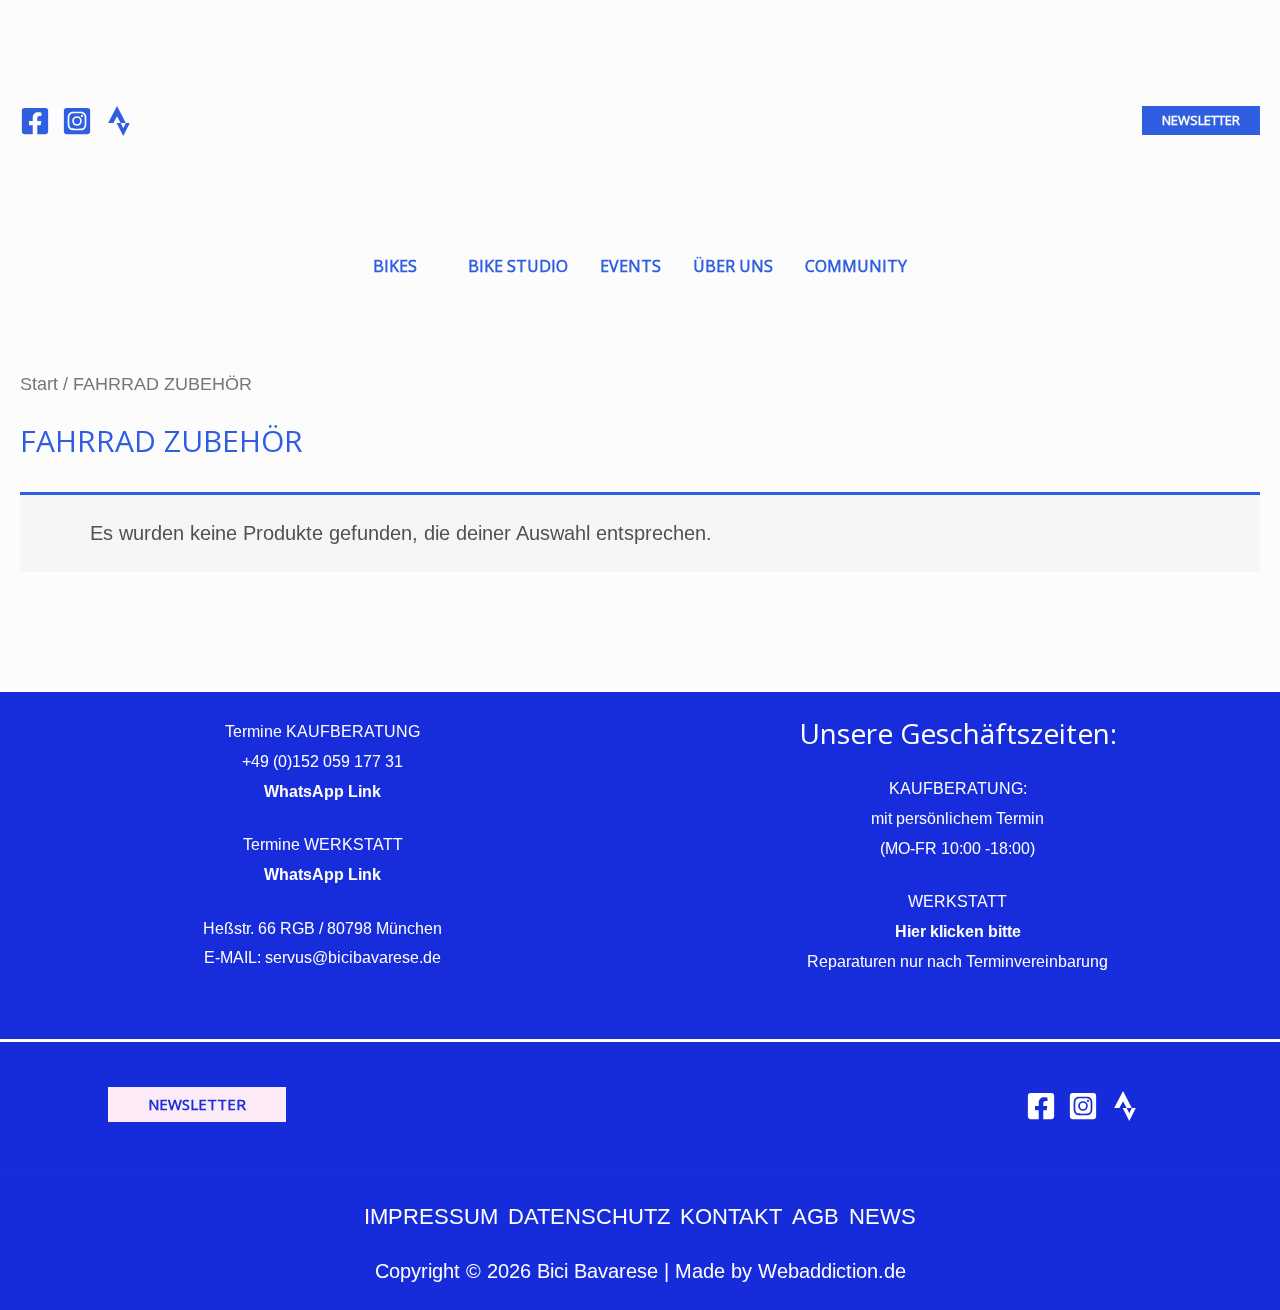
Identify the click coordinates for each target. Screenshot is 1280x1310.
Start (39, 383)
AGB (815, 1216)
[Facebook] (35, 121)
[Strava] (1125, 1106)
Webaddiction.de (832, 1271)
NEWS (882, 1216)
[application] (426, 266)
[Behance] (119, 121)
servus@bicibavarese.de (353, 957)
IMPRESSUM (431, 1216)
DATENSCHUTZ (589, 1216)
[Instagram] (77, 121)
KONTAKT (731, 1216)
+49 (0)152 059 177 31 (322, 761)
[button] (1201, 120)
